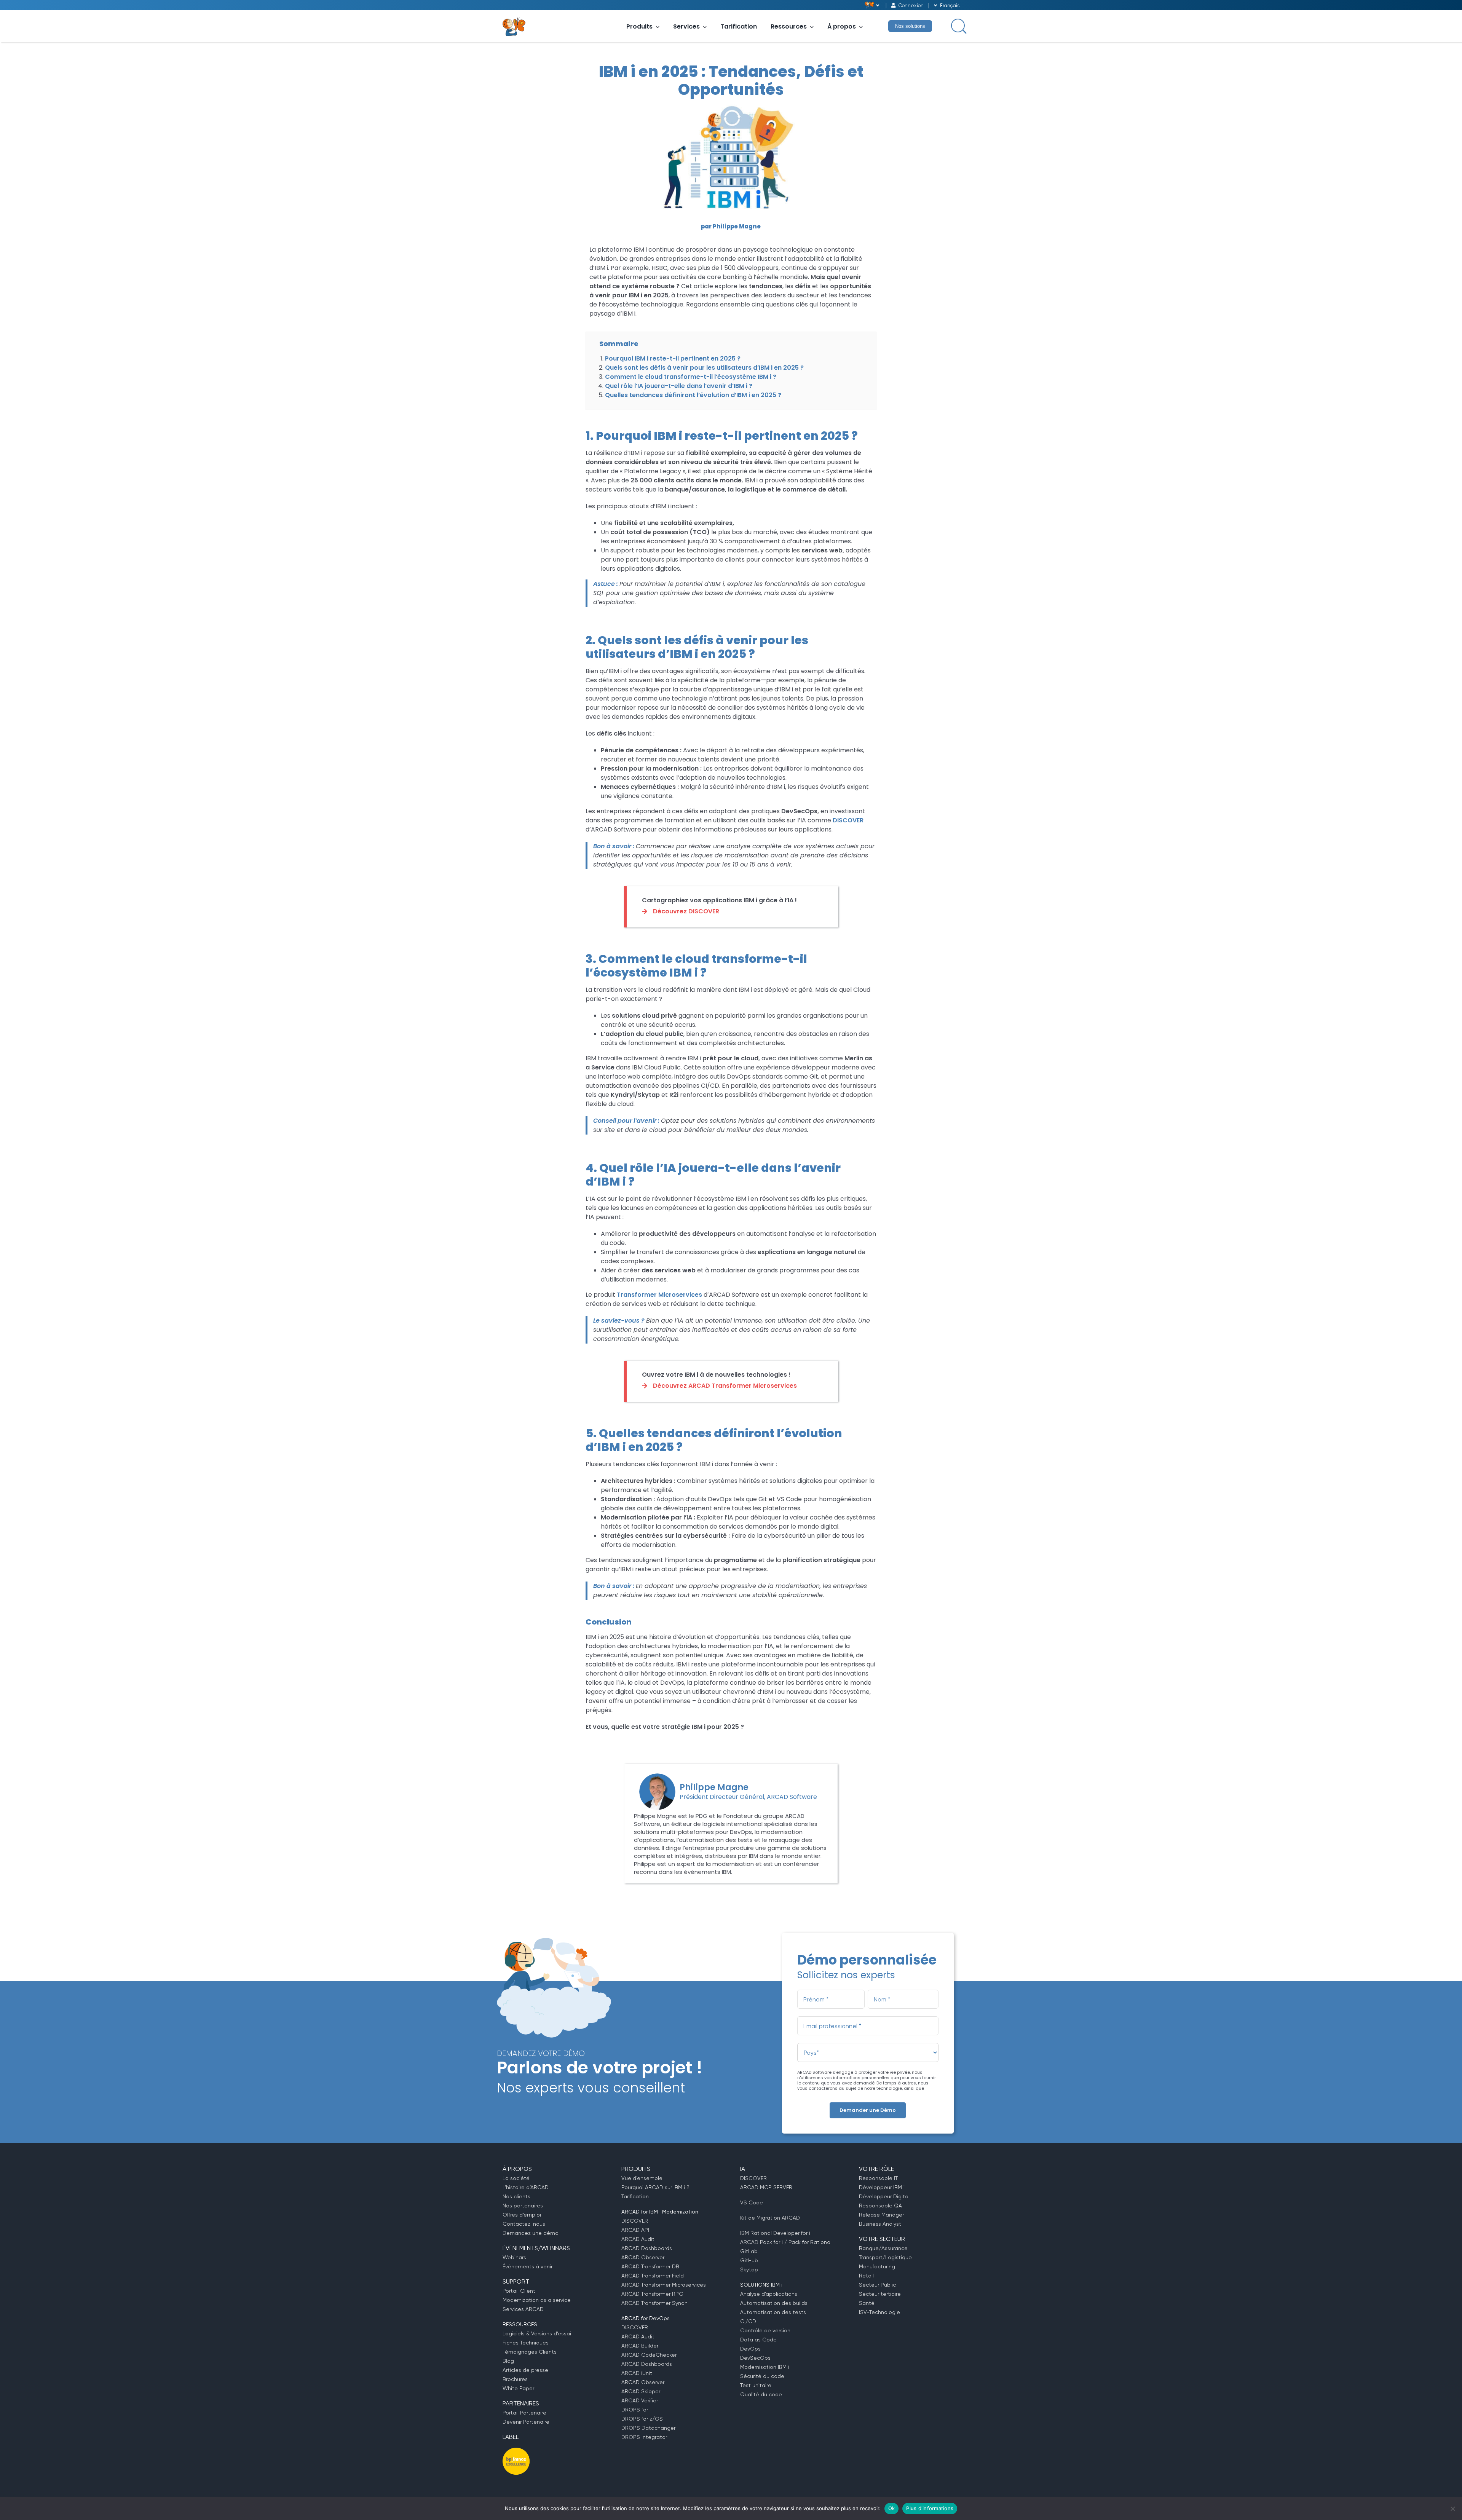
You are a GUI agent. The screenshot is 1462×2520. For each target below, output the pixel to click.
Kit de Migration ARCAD (770, 2218)
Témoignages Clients (530, 2352)
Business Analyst (880, 2224)
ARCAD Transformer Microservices (664, 2285)
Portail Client (519, 2291)
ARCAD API (635, 2230)
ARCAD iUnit (637, 2373)
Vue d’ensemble (642, 2178)
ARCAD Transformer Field (653, 2276)
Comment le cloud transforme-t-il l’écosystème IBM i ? (691, 377)
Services (686, 26)
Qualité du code (761, 2394)
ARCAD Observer (643, 2257)
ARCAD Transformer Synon (654, 2303)
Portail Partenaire (524, 2413)
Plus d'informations (930, 2508)
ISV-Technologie (879, 2312)
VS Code (752, 2202)
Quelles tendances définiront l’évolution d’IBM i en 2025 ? (693, 395)
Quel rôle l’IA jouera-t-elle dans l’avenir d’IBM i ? (679, 386)
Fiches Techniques (526, 2343)
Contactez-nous (524, 2224)
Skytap (749, 2269)
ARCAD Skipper (641, 2391)
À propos (842, 26)
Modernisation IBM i (765, 2367)
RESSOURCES (520, 2324)
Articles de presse (525, 2370)
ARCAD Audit (638, 2239)
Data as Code (758, 2340)
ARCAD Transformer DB (650, 2266)
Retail (866, 2276)
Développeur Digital (884, 2196)
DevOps (750, 2349)
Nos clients (516, 2196)
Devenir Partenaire (526, 2422)
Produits (639, 26)
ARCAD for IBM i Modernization (660, 2212)
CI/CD (748, 2321)
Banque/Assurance (883, 2248)
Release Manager (881, 2215)
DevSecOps (755, 2358)
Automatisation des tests (773, 2312)
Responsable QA (880, 2206)
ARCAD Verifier (640, 2400)
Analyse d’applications (769, 2294)
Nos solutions (910, 26)
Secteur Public (877, 2285)
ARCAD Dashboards (647, 2248)
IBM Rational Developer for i (775, 2233)
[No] (1452, 2509)
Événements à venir (528, 2266)
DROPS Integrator (644, 2437)
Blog (508, 2361)
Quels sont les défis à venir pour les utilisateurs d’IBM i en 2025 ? (704, 368)
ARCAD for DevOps (646, 2318)
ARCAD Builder (640, 2346)
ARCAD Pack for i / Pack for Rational (786, 2242)
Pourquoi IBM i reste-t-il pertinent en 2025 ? (673, 358)
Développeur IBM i (882, 2187)
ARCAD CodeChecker (649, 2355)
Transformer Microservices (659, 1295)
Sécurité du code (762, 2376)
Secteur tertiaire (880, 2294)
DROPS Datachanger (648, 2428)
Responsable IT (878, 2178)
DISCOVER (848, 820)
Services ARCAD (523, 2309)
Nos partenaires (523, 2206)
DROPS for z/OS (642, 2419)
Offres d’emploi (522, 2215)
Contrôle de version (765, 2330)
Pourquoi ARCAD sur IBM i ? (655, 2187)
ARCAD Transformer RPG (652, 2294)
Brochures (515, 2379)
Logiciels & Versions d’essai (537, 2333)
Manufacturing (877, 2266)
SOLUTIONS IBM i (761, 2285)
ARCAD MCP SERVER (766, 2187)
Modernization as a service (537, 2300)
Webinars (514, 2257)
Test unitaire (756, 2385)
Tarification (739, 26)
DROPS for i (636, 2410)
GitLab (749, 2251)
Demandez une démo (531, 2233)
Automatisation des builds (774, 2303)
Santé (867, 2303)
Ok (892, 2508)
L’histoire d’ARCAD (526, 2187)
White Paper (518, 2388)
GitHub (749, 2260)
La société (516, 2178)
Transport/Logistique (885, 2257)
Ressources (789, 26)
